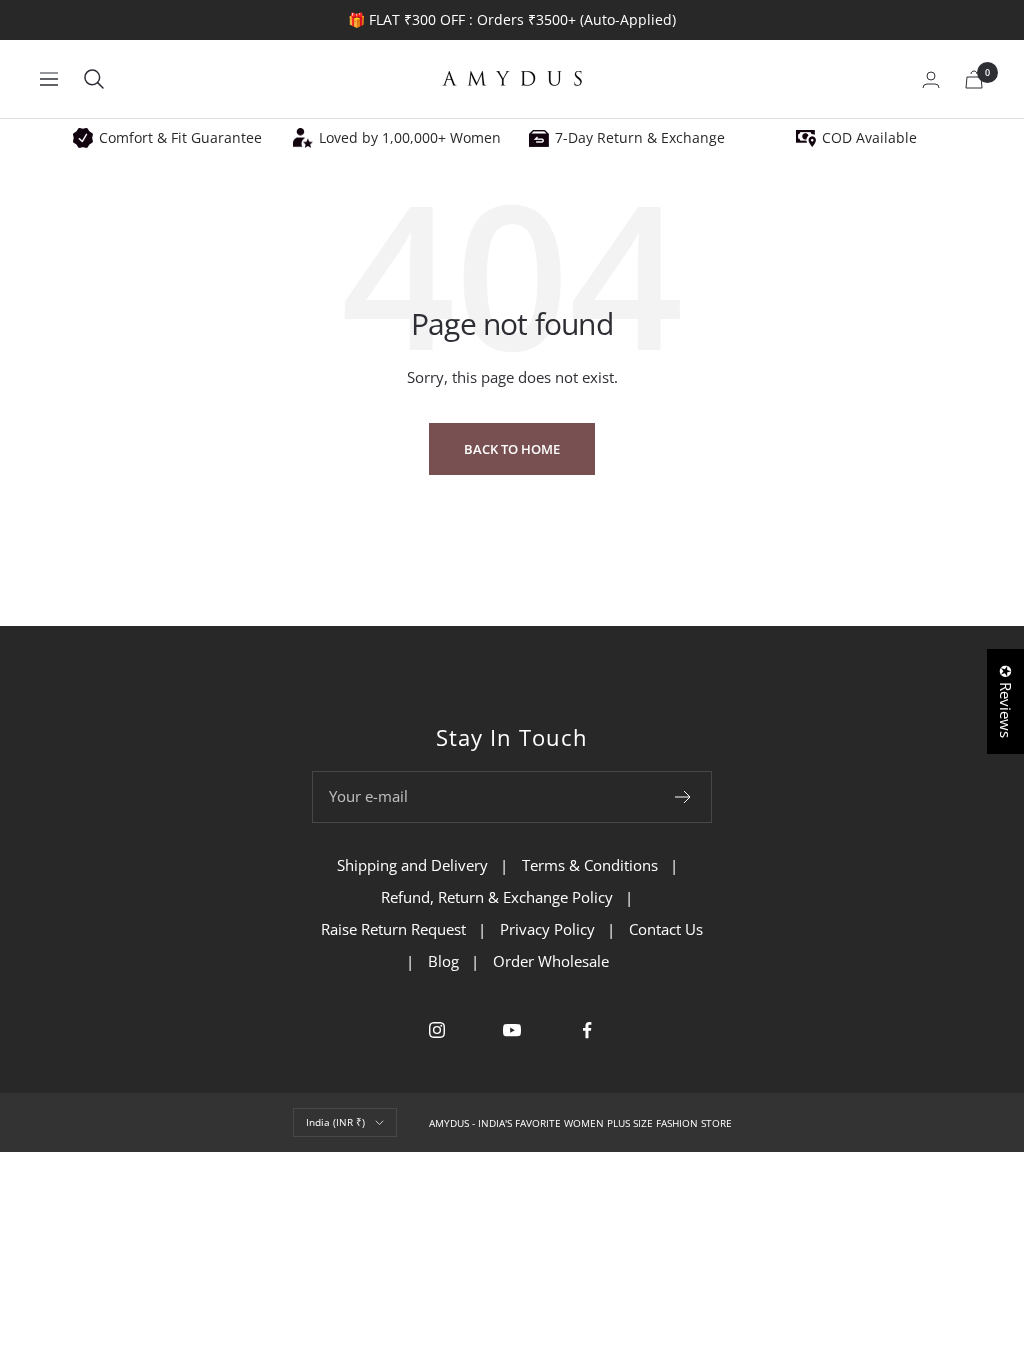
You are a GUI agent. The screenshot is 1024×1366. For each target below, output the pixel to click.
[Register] (683, 797)
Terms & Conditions (590, 865)
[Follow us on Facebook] (587, 1030)
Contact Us (666, 929)
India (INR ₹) (335, 1122)
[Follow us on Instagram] (437, 1030)
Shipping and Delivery (412, 865)
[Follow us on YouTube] (512, 1030)
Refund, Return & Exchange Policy (497, 897)
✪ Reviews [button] (1006, 701)
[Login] (931, 79)
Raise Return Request (393, 929)
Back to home (512, 449)
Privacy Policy (547, 929)
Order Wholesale (551, 961)
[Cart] (974, 79)
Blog (443, 961)
